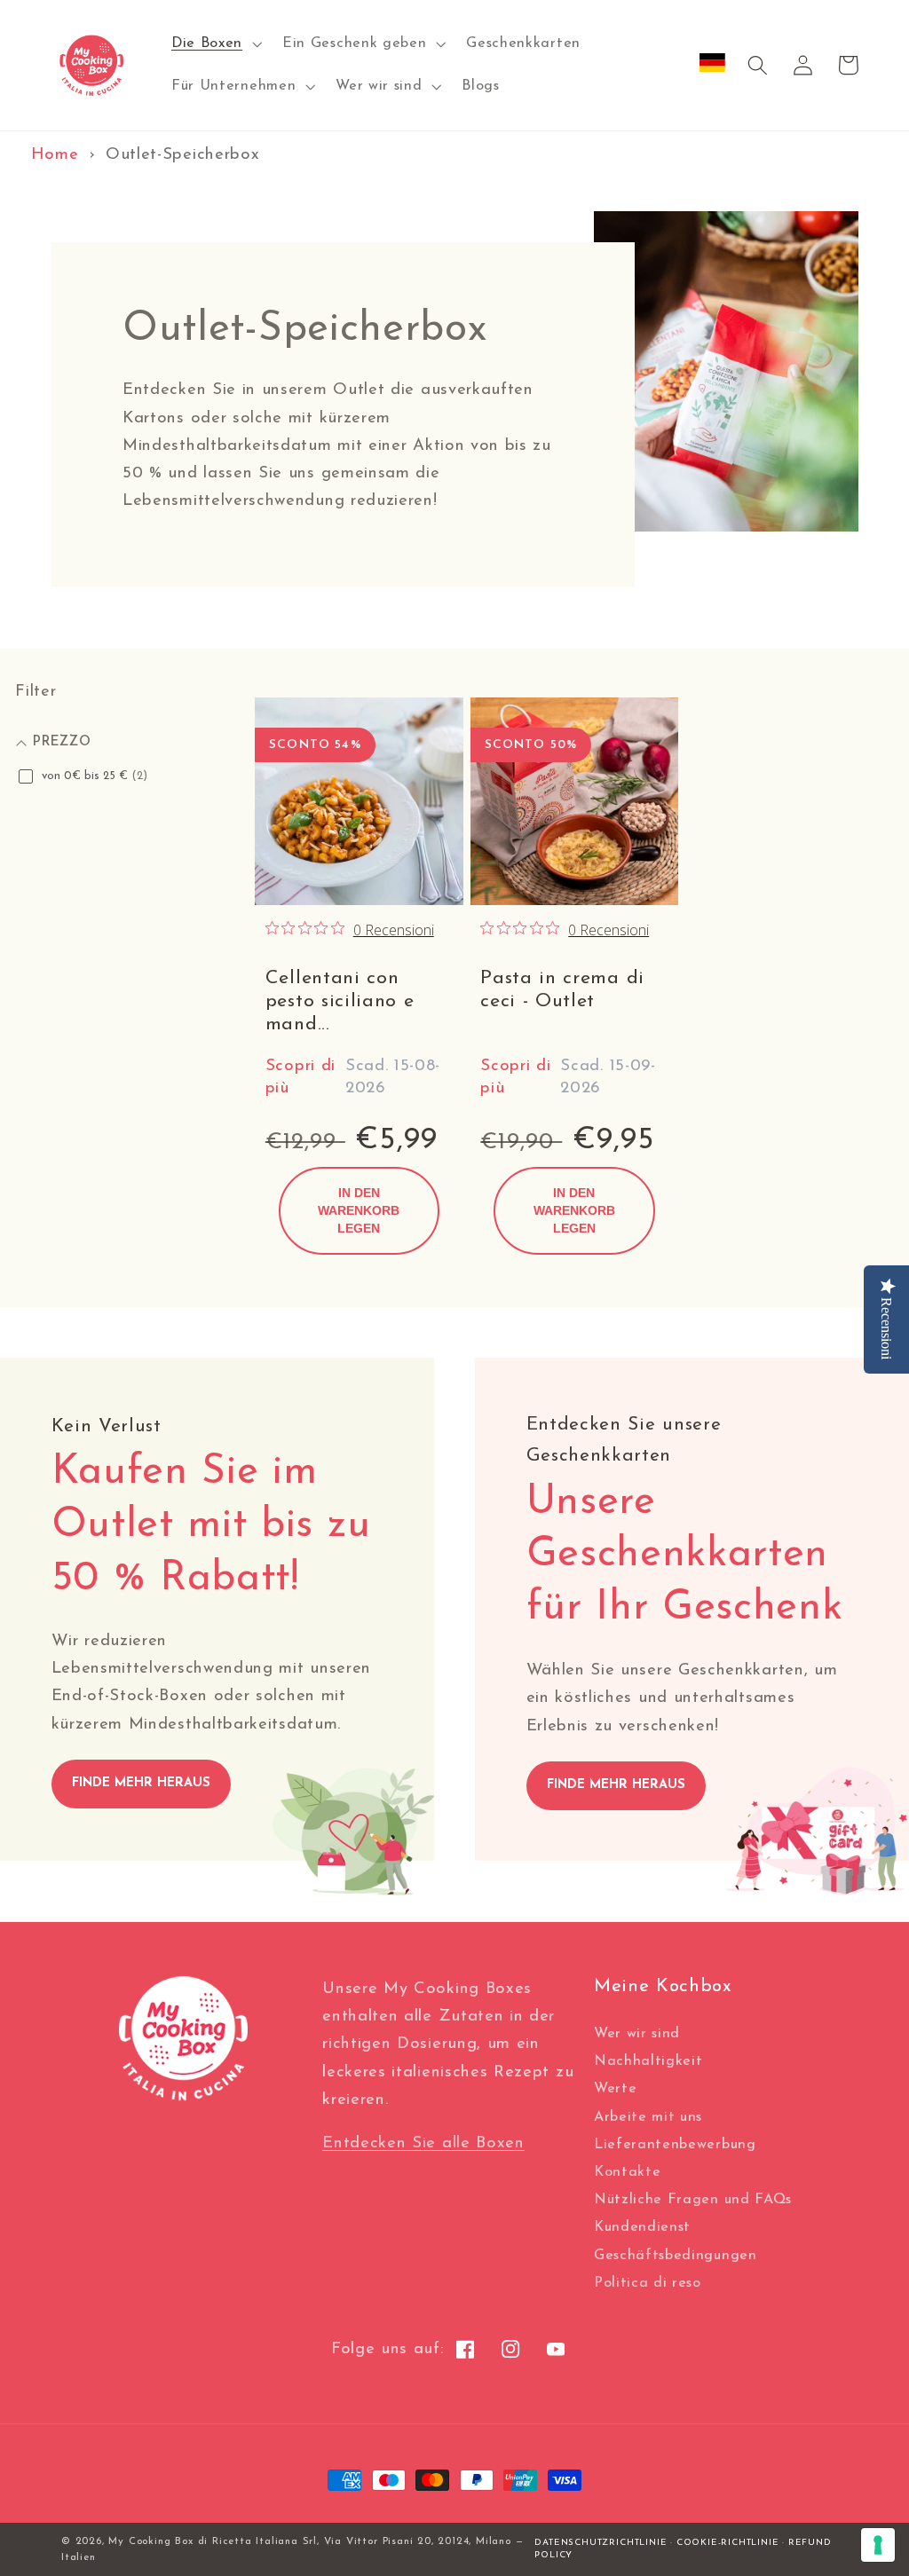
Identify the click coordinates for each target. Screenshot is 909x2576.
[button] (214, 44)
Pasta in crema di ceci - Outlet (562, 990)
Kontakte (628, 2172)
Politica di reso (648, 2283)
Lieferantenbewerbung (675, 2145)
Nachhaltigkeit (648, 2061)
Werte (615, 2089)
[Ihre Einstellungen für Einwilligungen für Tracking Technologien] (878, 2545)
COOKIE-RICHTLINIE (728, 2543)
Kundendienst (642, 2227)
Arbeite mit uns (648, 2117)
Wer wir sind (637, 2034)
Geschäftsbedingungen (676, 2256)
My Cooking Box (150, 2541)
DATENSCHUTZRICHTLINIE (601, 2543)
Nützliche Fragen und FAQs (693, 2200)
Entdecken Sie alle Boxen (423, 2143)
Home (55, 155)
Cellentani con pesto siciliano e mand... (340, 1001)
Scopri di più (300, 1077)
